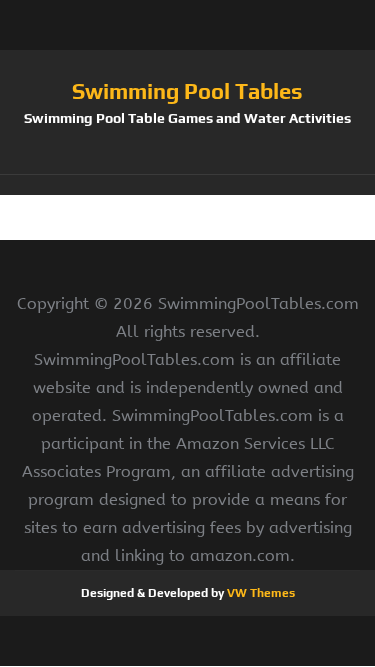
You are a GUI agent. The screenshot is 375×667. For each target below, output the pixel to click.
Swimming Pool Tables (187, 91)
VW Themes (259, 593)
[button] (187, 185)
